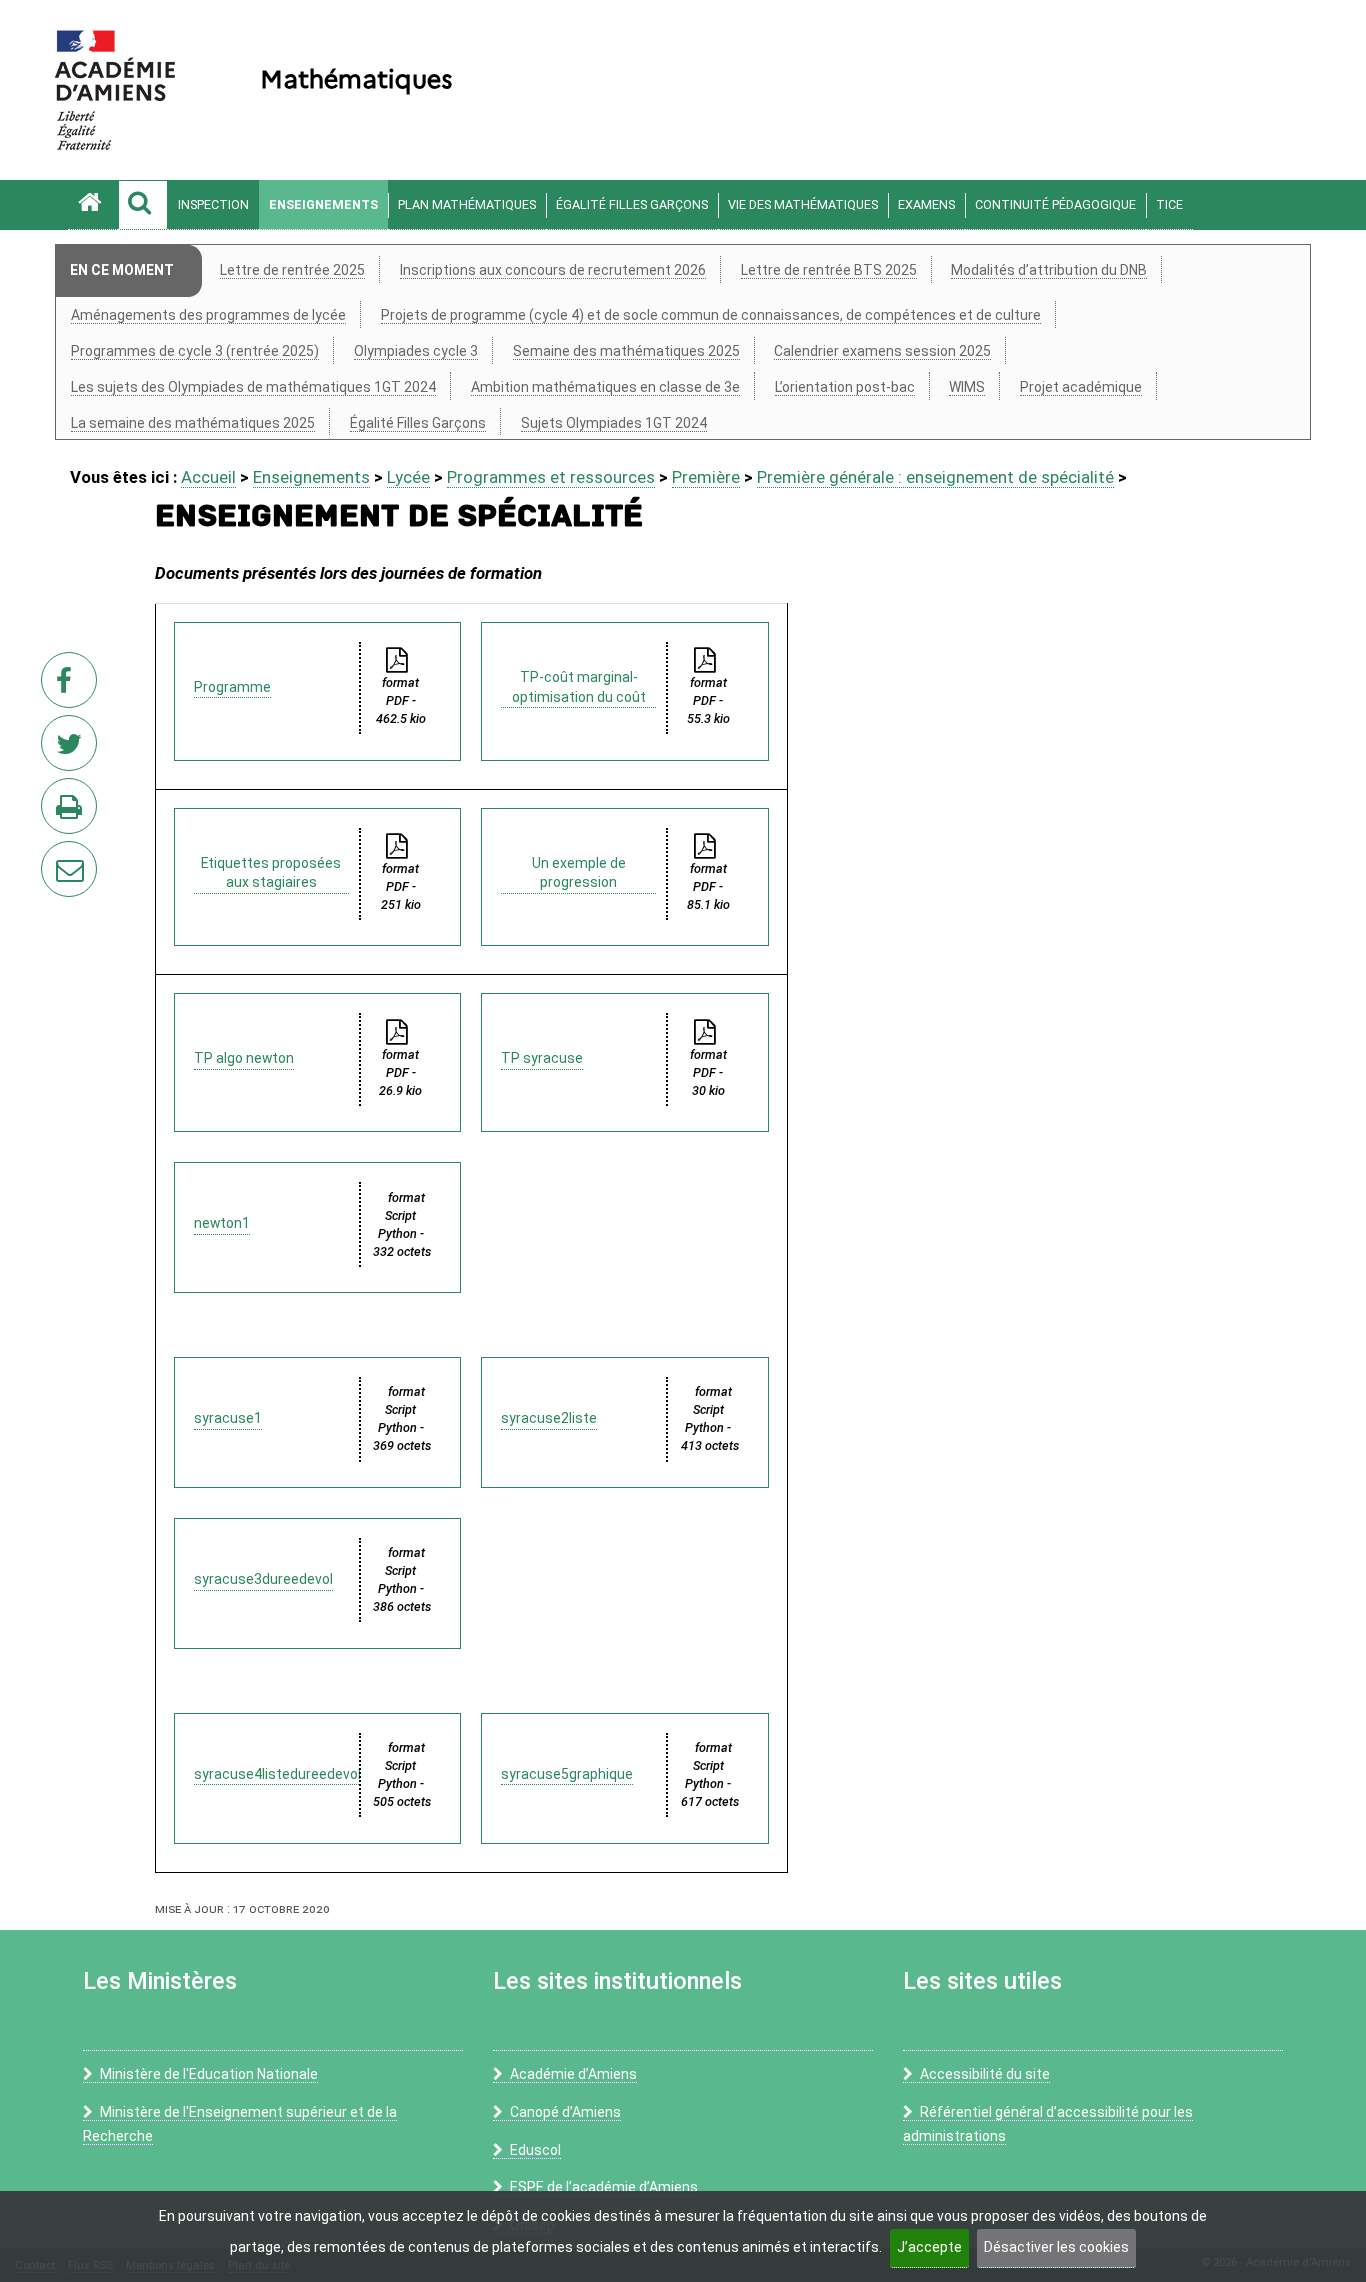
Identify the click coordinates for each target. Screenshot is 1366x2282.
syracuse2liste (549, 1418)
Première (706, 477)
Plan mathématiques (467, 204)
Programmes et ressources (551, 477)
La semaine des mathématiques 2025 (193, 423)
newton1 (222, 1223)
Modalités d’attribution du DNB (1049, 270)
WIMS (967, 387)
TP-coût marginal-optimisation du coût (579, 687)
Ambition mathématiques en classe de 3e (605, 387)
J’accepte (929, 2247)
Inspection (213, 204)
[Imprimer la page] (73, 812)
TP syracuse (542, 1058)
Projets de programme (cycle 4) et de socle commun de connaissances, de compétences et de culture (711, 315)
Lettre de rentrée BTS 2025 (829, 270)
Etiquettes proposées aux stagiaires (271, 873)
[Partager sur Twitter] (73, 749)
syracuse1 (228, 1418)
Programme (232, 687)
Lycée (408, 477)
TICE (1169, 204)
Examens (926, 204)
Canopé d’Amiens (565, 2112)
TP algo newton (244, 1058)
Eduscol (535, 2150)
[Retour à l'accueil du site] (93, 205)
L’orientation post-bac (845, 387)
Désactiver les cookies (1056, 2247)
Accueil (208, 477)
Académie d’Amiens (573, 2074)
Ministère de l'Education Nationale (209, 2074)
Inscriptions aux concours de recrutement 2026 (553, 270)
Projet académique (1081, 387)
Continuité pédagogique (1055, 204)
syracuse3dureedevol (263, 1579)
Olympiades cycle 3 (416, 351)
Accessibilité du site (985, 2074)
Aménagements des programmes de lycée (208, 315)
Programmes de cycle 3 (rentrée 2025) (195, 351)
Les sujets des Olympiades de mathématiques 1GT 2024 (253, 387)
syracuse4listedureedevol (277, 1774)
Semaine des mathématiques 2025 (626, 351)
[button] (143, 205)
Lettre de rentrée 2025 (292, 270)
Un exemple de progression (579, 873)
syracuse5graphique (567, 1774)
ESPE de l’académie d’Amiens (604, 2187)
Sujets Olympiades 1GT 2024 (614, 423)
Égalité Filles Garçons (632, 204)
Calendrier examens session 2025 (882, 351)
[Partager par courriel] (56, 856)
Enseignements (323, 204)
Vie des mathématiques (803, 204)
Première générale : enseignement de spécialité (935, 477)
